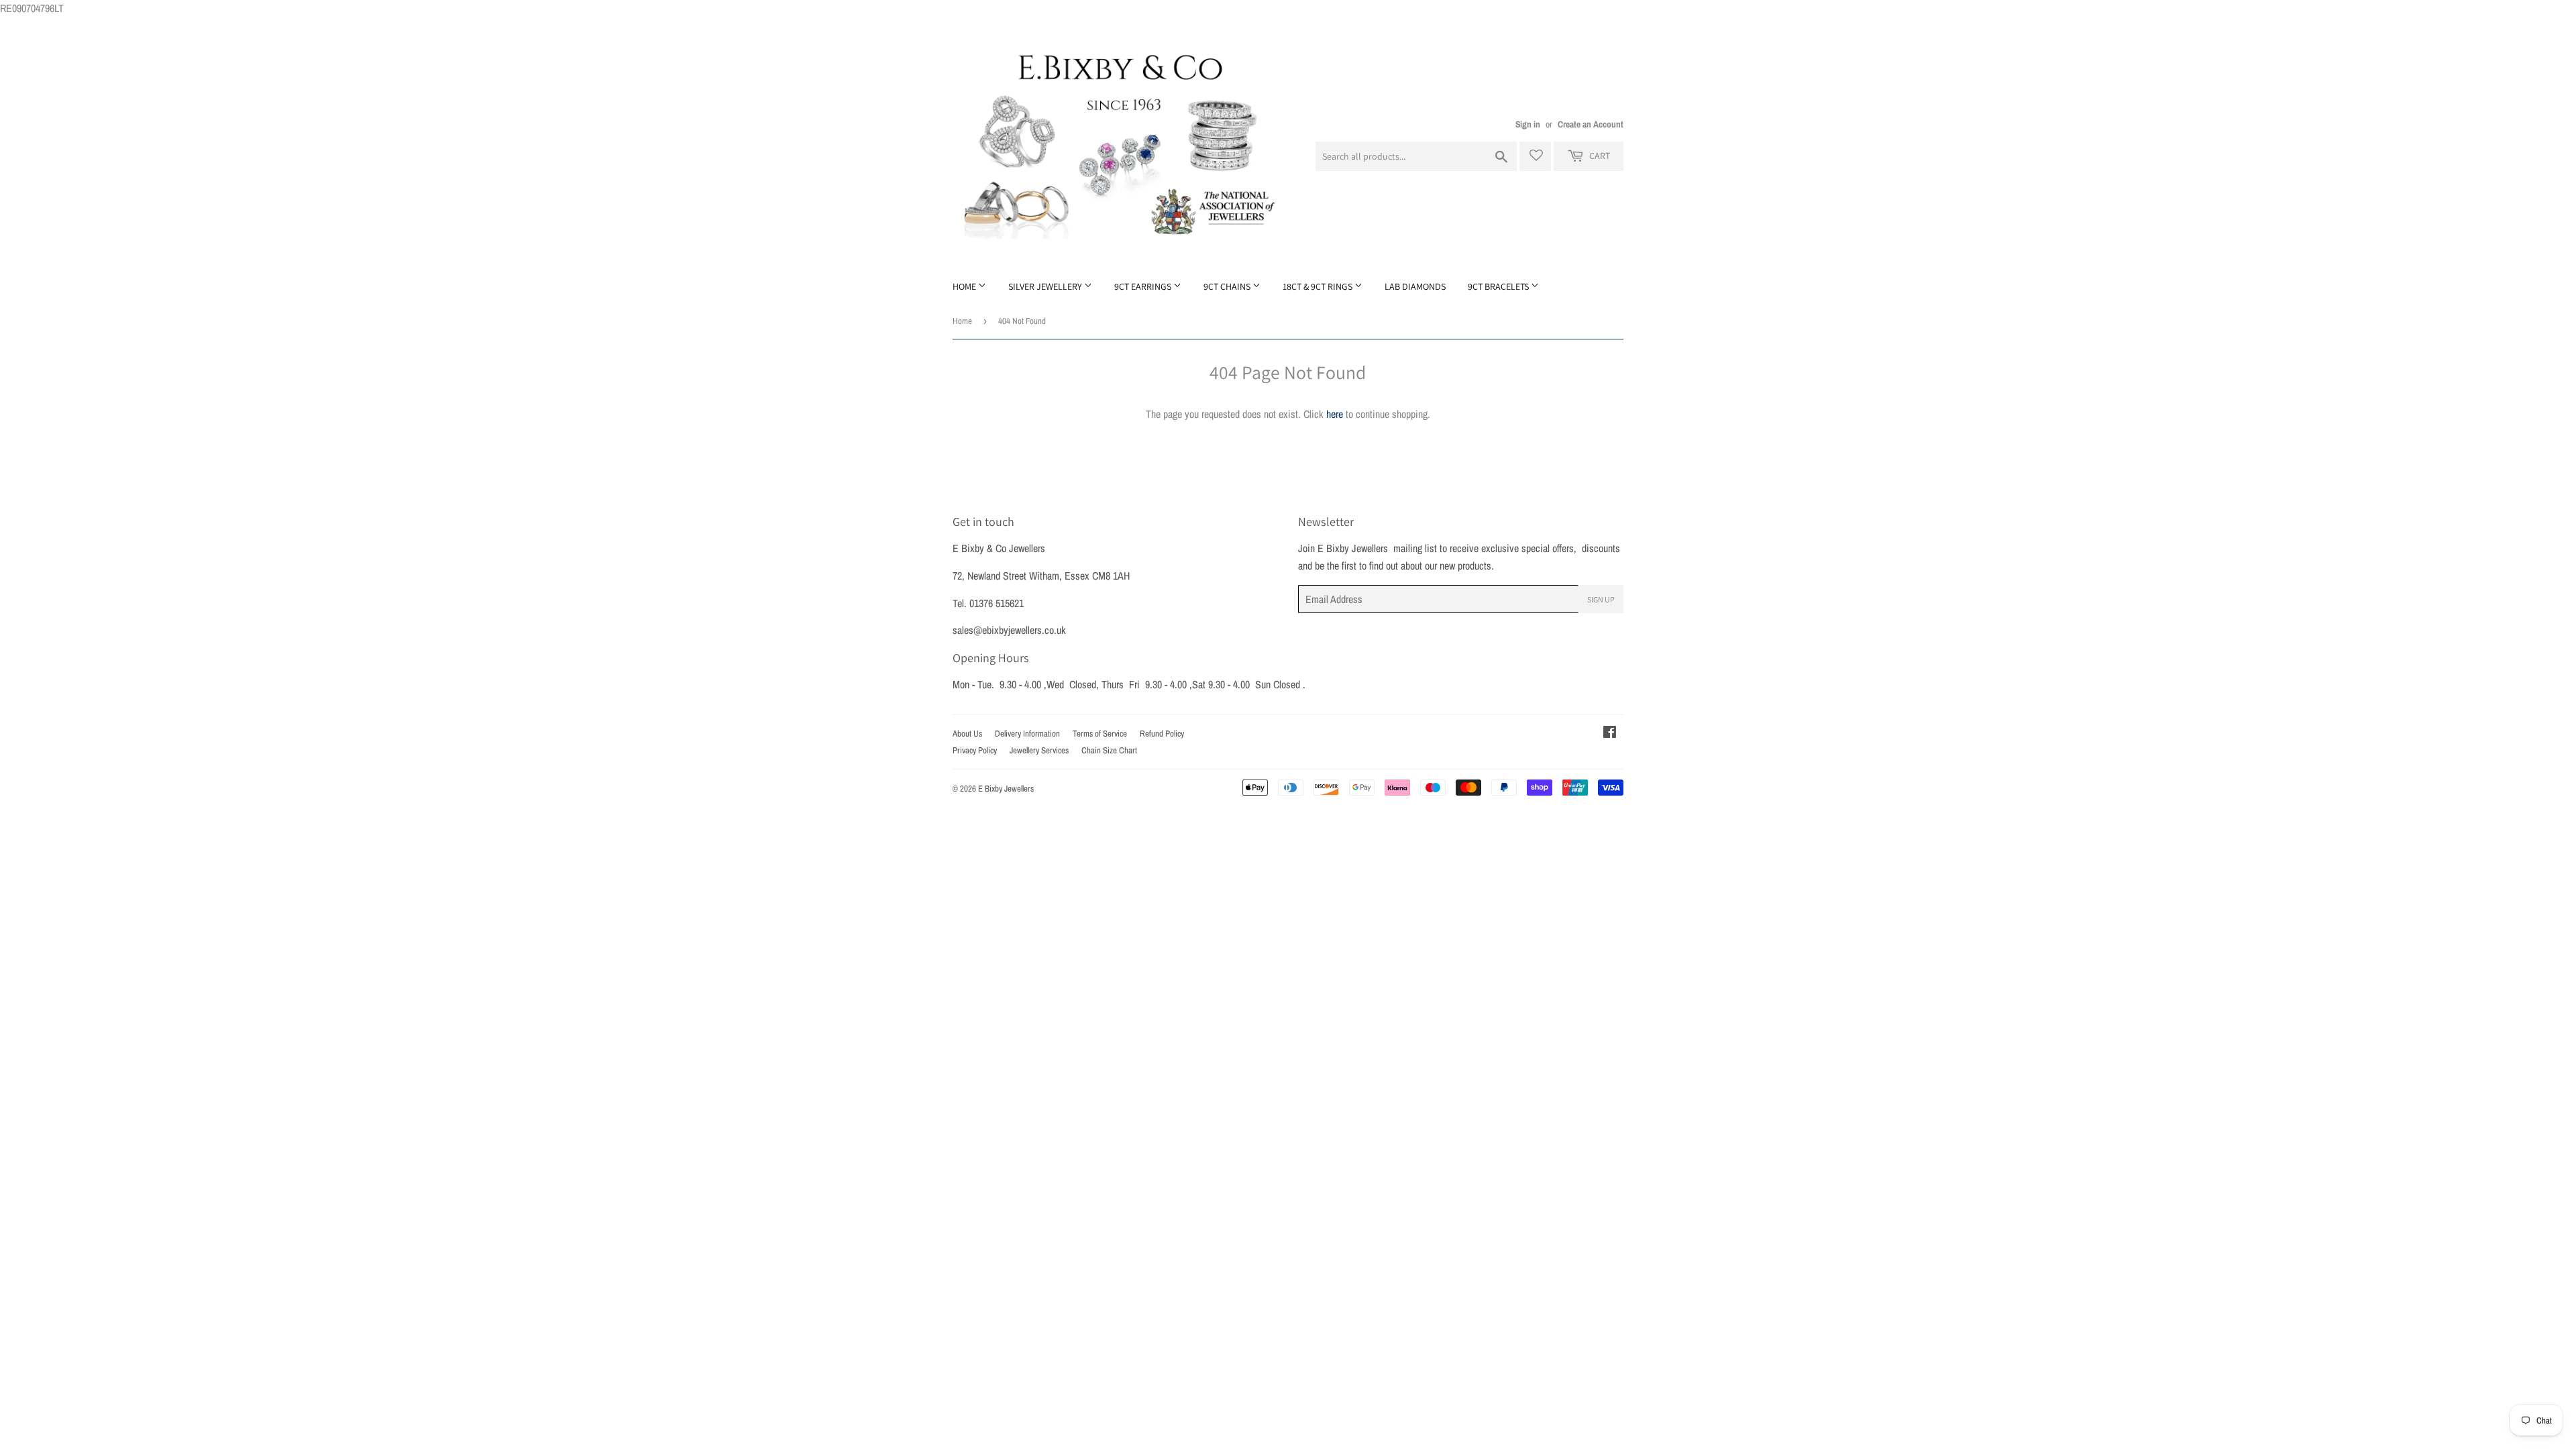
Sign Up (1601, 599)
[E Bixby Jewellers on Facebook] (1610, 733)
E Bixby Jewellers (1006, 789)
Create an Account (1591, 124)
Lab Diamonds (1415, 286)
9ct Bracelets (1499, 286)
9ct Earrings (1144, 286)
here (1335, 414)
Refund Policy (1162, 734)
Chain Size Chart (1109, 750)
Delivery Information (1027, 734)
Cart (1599, 156)
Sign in (1528, 124)
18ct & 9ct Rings (1319, 286)
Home (965, 286)
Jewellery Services (1039, 750)
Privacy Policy (975, 750)
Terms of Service (1100, 734)
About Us (967, 734)
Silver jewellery (1046, 286)
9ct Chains (1228, 286)
